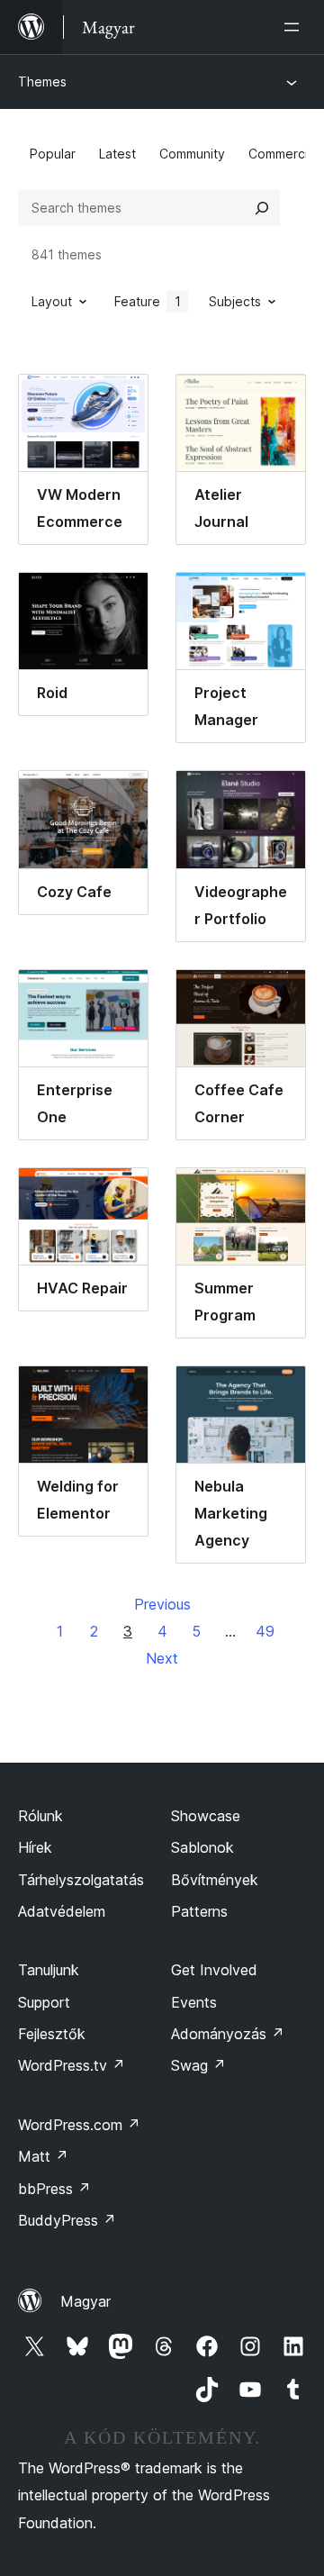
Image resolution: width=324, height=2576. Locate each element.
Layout (52, 301)
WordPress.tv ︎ (72, 2065)
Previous (162, 1604)
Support (44, 2002)
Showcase (206, 1816)
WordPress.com (79, 2125)
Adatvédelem (62, 1911)
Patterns (199, 1911)
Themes (42, 82)
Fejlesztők (52, 2034)
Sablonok (202, 1847)
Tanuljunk (49, 1970)
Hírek (35, 1847)
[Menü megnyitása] (295, 27)
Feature (148, 301)
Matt (43, 2156)
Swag (198, 2065)
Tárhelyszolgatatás (81, 1880)
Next (162, 1658)
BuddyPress (67, 2220)
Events (194, 2002)
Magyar (85, 2301)
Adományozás (228, 2034)
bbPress (54, 2189)
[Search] (262, 208)
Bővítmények (215, 1880)
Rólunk (40, 1816)
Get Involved (214, 1970)
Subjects (235, 301)
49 (265, 1631)
